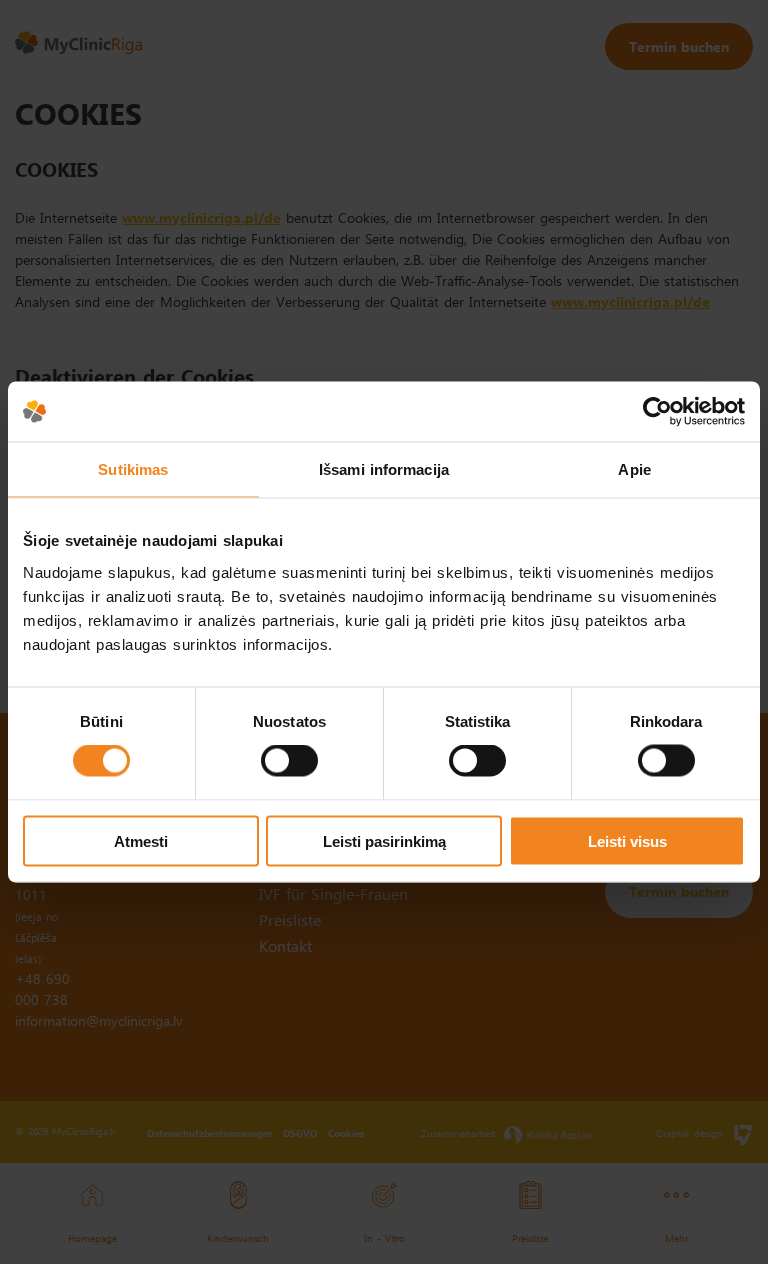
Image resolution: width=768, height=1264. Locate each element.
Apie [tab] (634, 469)
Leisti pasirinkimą (384, 840)
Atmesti (141, 840)
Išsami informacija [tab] (384, 469)
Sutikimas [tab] (133, 469)
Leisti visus (627, 840)
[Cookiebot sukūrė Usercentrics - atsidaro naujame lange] (657, 412)
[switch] (289, 761)
